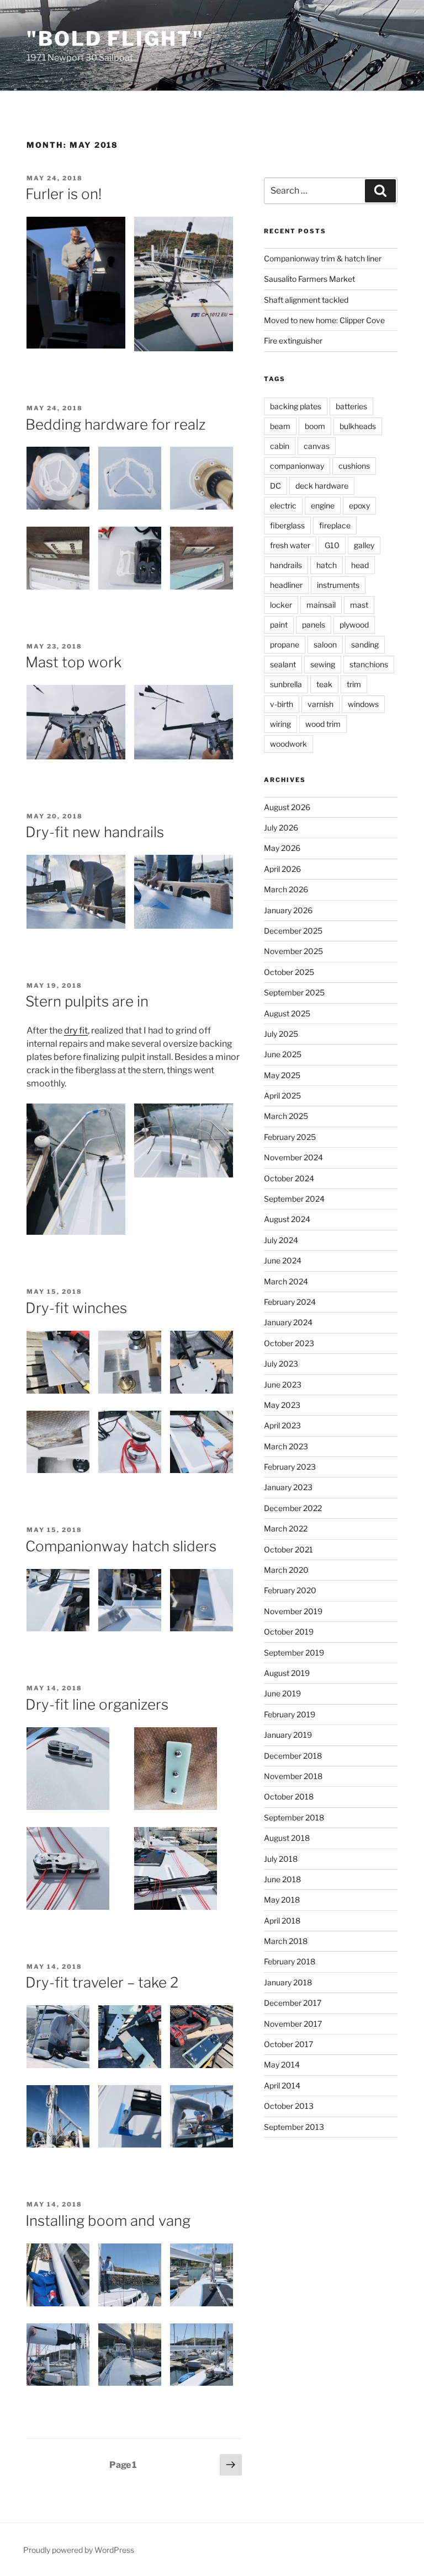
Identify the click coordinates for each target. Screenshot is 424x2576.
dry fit (76, 1030)
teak (324, 684)
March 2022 (286, 1528)
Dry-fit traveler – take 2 (102, 1982)
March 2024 (286, 1281)
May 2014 (282, 2064)
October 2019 (289, 1632)
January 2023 (288, 1487)
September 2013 (294, 2127)
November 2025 (293, 951)
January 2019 (288, 1735)
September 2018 (294, 1817)
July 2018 (281, 1859)
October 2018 (289, 1796)
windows (363, 704)
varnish (320, 704)
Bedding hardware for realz (115, 424)
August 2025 (287, 1013)
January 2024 (288, 1322)
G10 (332, 545)
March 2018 (286, 1941)
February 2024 (290, 1302)
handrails (286, 565)
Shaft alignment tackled (306, 300)
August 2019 (287, 1673)
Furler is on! (63, 194)
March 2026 (286, 889)
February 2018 (290, 1961)
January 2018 (288, 1982)
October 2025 (289, 972)
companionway (297, 466)
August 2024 (287, 1219)
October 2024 (289, 1178)
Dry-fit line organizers (97, 1704)
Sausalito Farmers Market (309, 279)
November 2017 (293, 2024)
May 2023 (282, 1405)
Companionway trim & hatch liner (323, 258)
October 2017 (288, 2044)
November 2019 (293, 1611)
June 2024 (283, 1260)
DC (275, 486)
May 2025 (282, 1075)
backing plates (296, 406)
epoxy (359, 505)
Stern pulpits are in (87, 1001)
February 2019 (290, 1714)
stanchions (369, 664)
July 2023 (281, 1364)
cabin (280, 446)
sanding (365, 644)
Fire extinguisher (293, 341)
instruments (338, 585)
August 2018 (287, 1838)
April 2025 (282, 1096)
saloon (325, 644)
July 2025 (281, 1034)
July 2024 (281, 1240)
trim (354, 684)
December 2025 (293, 931)
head (360, 565)
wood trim (323, 724)
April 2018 (282, 1921)
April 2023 (282, 1425)
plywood (354, 625)
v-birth (282, 704)
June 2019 (282, 1693)
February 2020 (290, 1590)
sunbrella (286, 684)
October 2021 (288, 1549)
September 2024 (294, 1199)
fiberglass (287, 525)
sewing (323, 664)
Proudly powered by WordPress (79, 2550)
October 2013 (289, 2106)
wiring (280, 724)
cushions (354, 466)
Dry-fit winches (76, 1308)
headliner (286, 585)
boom (315, 426)
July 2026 (281, 828)
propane (285, 644)
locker (281, 605)
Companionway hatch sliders (121, 1546)
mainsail (321, 605)
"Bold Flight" (115, 39)
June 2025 (283, 1054)
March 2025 (286, 1116)
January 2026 (288, 910)
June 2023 (283, 1385)
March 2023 (286, 1446)
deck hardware (322, 486)
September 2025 (294, 992)
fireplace (335, 525)
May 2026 (282, 848)
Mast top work (73, 662)
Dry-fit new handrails (95, 832)
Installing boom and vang (108, 2221)
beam (280, 426)
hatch (327, 565)
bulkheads (358, 426)
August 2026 (287, 807)
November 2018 (293, 1776)
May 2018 (282, 1900)
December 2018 (293, 1756)
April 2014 (282, 2085)
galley (364, 545)
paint (279, 625)
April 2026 (282, 869)
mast (359, 605)
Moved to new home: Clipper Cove (324, 320)
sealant (283, 664)
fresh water (290, 545)
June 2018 (282, 1879)
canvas (317, 446)
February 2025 (290, 1137)
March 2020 (286, 1570)
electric (283, 505)
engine (323, 505)
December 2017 (293, 2003)
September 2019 (294, 1653)
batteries (351, 406)
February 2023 (290, 1467)
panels (314, 625)
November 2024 (293, 1157)
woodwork (288, 744)
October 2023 (289, 1343)
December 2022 (293, 1508)
